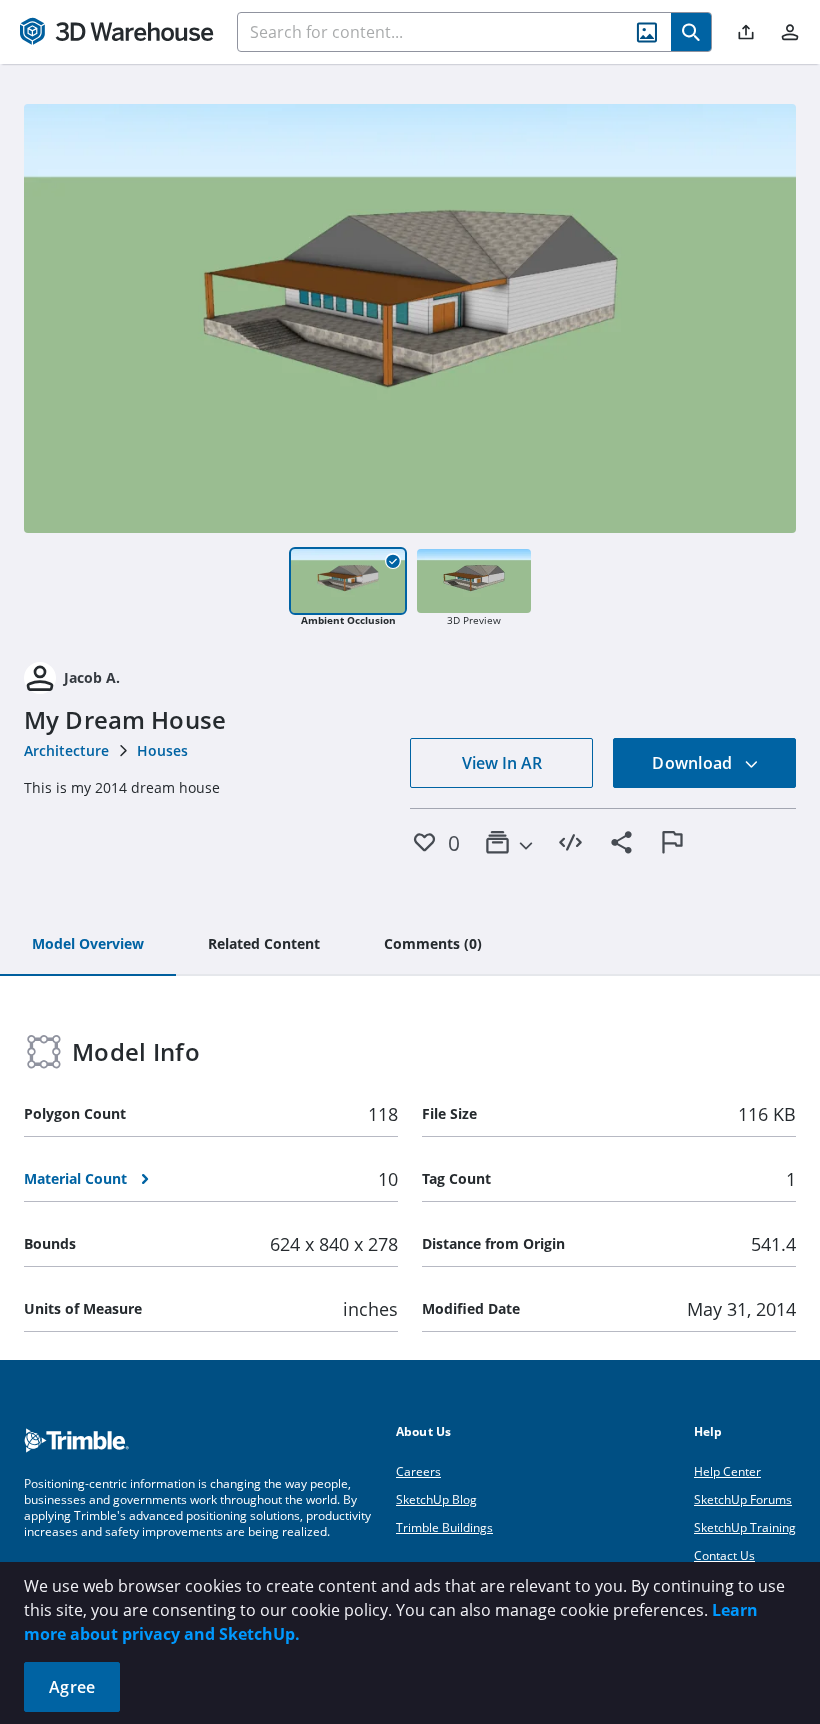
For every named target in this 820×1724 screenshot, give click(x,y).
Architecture (66, 750)
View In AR (502, 763)
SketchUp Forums (743, 1499)
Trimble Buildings (444, 1527)
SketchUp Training (745, 1527)
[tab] (88, 945)
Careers (418, 1471)
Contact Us (724, 1555)
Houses (162, 750)
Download (694, 763)
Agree (72, 1687)
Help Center (727, 1471)
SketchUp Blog (436, 1499)
